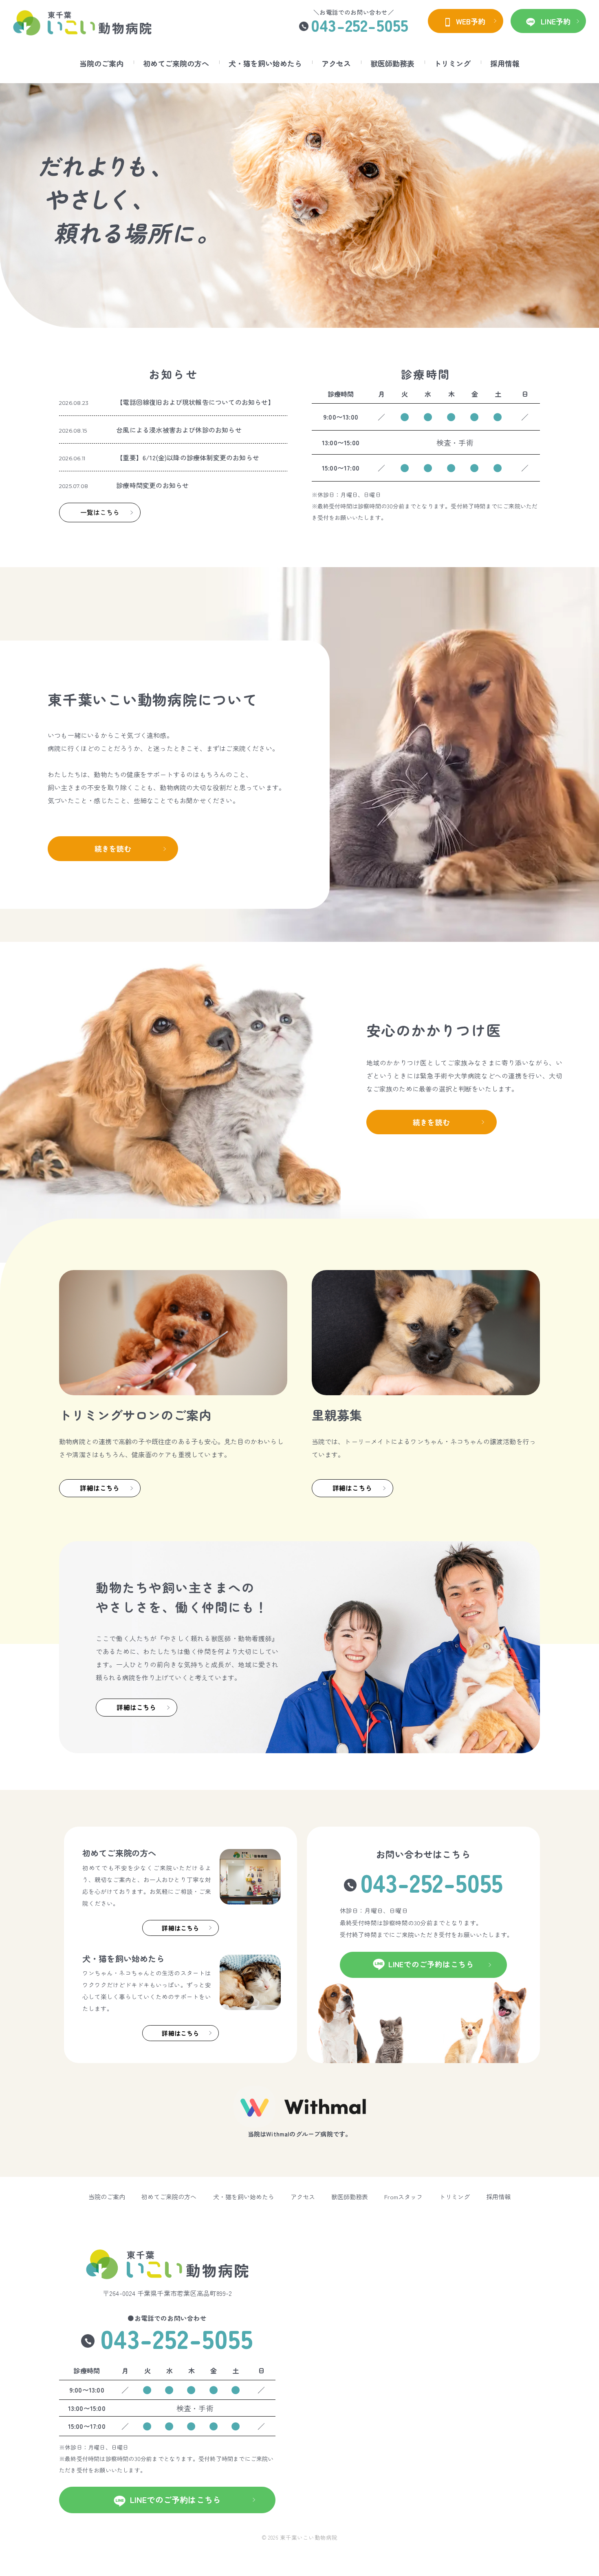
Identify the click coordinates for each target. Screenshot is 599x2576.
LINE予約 (555, 21)
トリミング (452, 63)
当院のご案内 (101, 63)
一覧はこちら (100, 512)
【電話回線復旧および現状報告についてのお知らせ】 (195, 402)
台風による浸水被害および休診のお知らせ (179, 430)
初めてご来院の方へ (176, 63)
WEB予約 (469, 21)
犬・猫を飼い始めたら (265, 63)
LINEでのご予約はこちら (431, 1964)
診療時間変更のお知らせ (152, 485)
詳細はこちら (100, 1488)
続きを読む (113, 848)
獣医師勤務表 (392, 63)
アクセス (336, 63)
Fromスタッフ (403, 2197)
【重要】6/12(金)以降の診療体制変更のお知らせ (188, 457)
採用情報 (505, 63)
